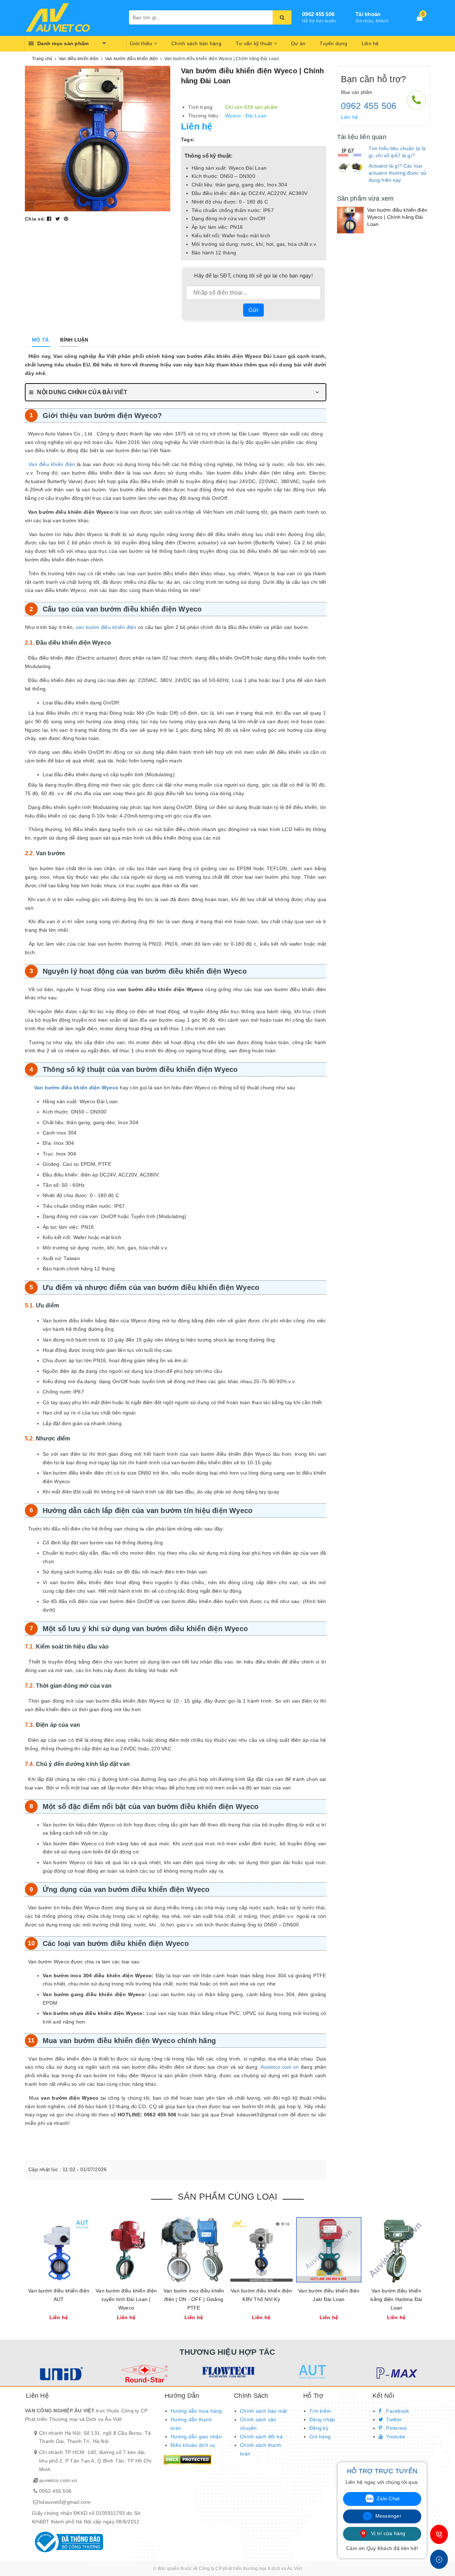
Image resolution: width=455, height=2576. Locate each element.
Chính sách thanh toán (261, 2449)
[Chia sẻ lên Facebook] (50, 219)
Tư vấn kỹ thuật (255, 43)
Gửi (253, 310)
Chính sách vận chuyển (258, 2424)
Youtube (395, 2437)
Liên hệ (370, 43)
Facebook (397, 2411)
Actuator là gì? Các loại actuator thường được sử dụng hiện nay (397, 173)
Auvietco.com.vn (280, 2067)
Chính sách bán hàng (196, 43)
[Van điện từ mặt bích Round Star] (144, 2374)
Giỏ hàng (320, 2437)
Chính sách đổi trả (261, 2437)
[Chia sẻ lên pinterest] (66, 219)
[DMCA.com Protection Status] (188, 2459)
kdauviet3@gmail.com (65, 2502)
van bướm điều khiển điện (106, 627)
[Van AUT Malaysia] (312, 2372)
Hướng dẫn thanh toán (191, 2424)
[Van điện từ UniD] (60, 2374)
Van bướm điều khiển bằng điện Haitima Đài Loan (396, 2299)
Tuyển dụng (333, 43)
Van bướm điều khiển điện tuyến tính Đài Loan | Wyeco (126, 2299)
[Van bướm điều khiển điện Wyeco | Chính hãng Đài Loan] (350, 220)
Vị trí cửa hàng (388, 2533)
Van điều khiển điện (52, 464)
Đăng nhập (322, 2419)
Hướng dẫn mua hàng (196, 2411)
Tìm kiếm (320, 2411)
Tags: (188, 139)
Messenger (387, 2516)
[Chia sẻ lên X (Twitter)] (59, 219)
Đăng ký (319, 2428)
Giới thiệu (142, 43)
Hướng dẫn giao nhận (196, 2437)
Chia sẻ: (35, 219)
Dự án (298, 43)
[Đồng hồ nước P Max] (395, 2374)
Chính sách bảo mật (264, 2411)
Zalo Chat (388, 2498)
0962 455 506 (318, 14)
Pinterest (396, 2428)
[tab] (40, 340)
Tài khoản (368, 14)
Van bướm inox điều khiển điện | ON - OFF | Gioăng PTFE (194, 2299)
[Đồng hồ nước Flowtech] (228, 2372)
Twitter (393, 2419)
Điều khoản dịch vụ (193, 2445)
